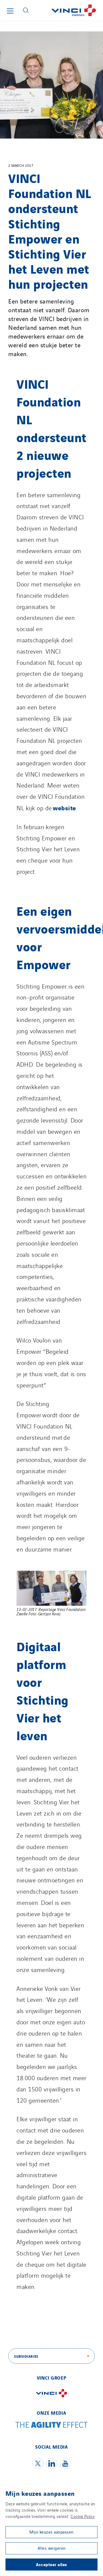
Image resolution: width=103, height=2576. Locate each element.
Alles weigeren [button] (52, 2548)
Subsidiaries (26, 2356)
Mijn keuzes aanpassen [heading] (40, 2493)
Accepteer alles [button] (51, 2564)
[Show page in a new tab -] (52, 2398)
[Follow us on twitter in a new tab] (38, 2463)
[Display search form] (26, 10)
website (64, 808)
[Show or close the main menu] (10, 11)
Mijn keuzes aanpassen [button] (51, 2532)
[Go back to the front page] (68, 10)
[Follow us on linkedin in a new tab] (52, 2463)
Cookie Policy (83, 2516)
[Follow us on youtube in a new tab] (65, 2463)
